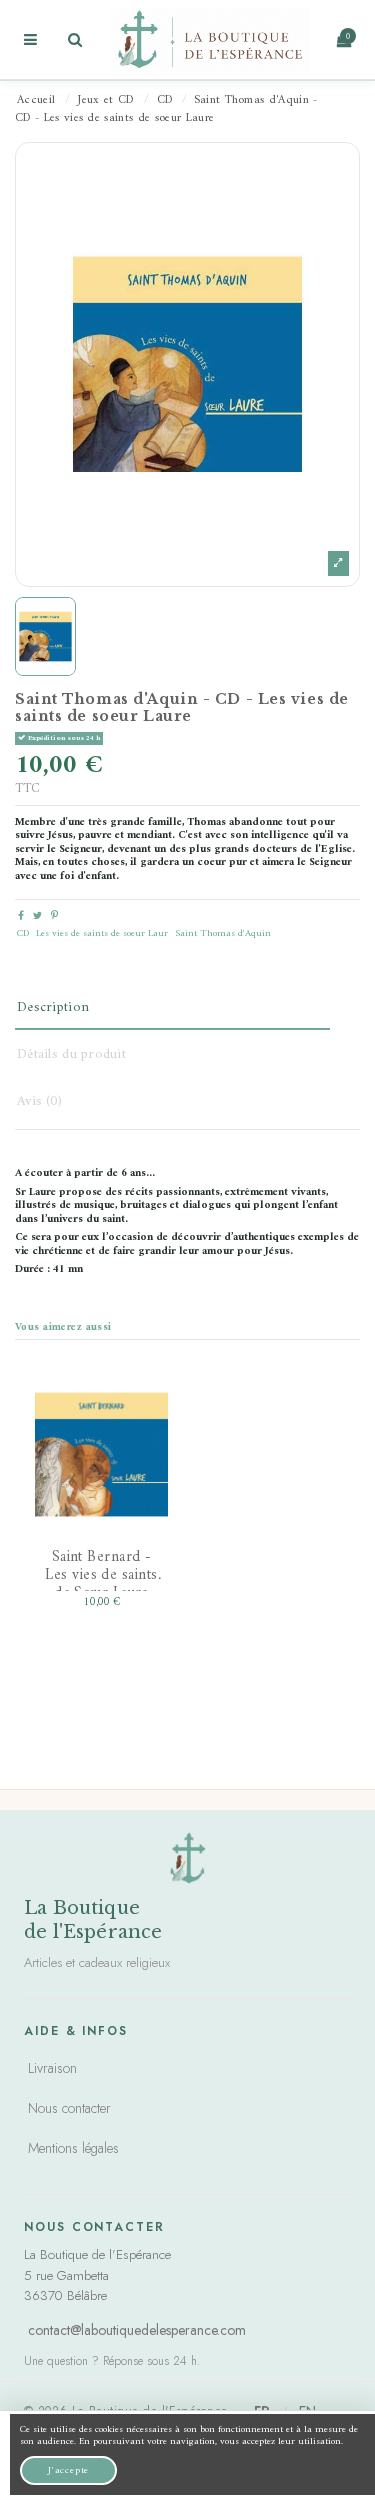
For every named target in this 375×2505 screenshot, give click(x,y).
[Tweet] (37, 916)
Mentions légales (73, 2148)
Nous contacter (69, 2108)
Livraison (52, 2068)
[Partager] (21, 916)
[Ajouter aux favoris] (138, 1404)
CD (23, 933)
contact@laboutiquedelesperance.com (137, 2330)
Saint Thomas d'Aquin (223, 933)
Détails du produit (71, 1054)
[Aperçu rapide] (138, 1524)
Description (53, 1007)
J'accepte (68, 2470)
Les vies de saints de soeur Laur (102, 933)
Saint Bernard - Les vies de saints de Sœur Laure (101, 1575)
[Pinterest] (54, 916)
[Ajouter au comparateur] (138, 1464)
